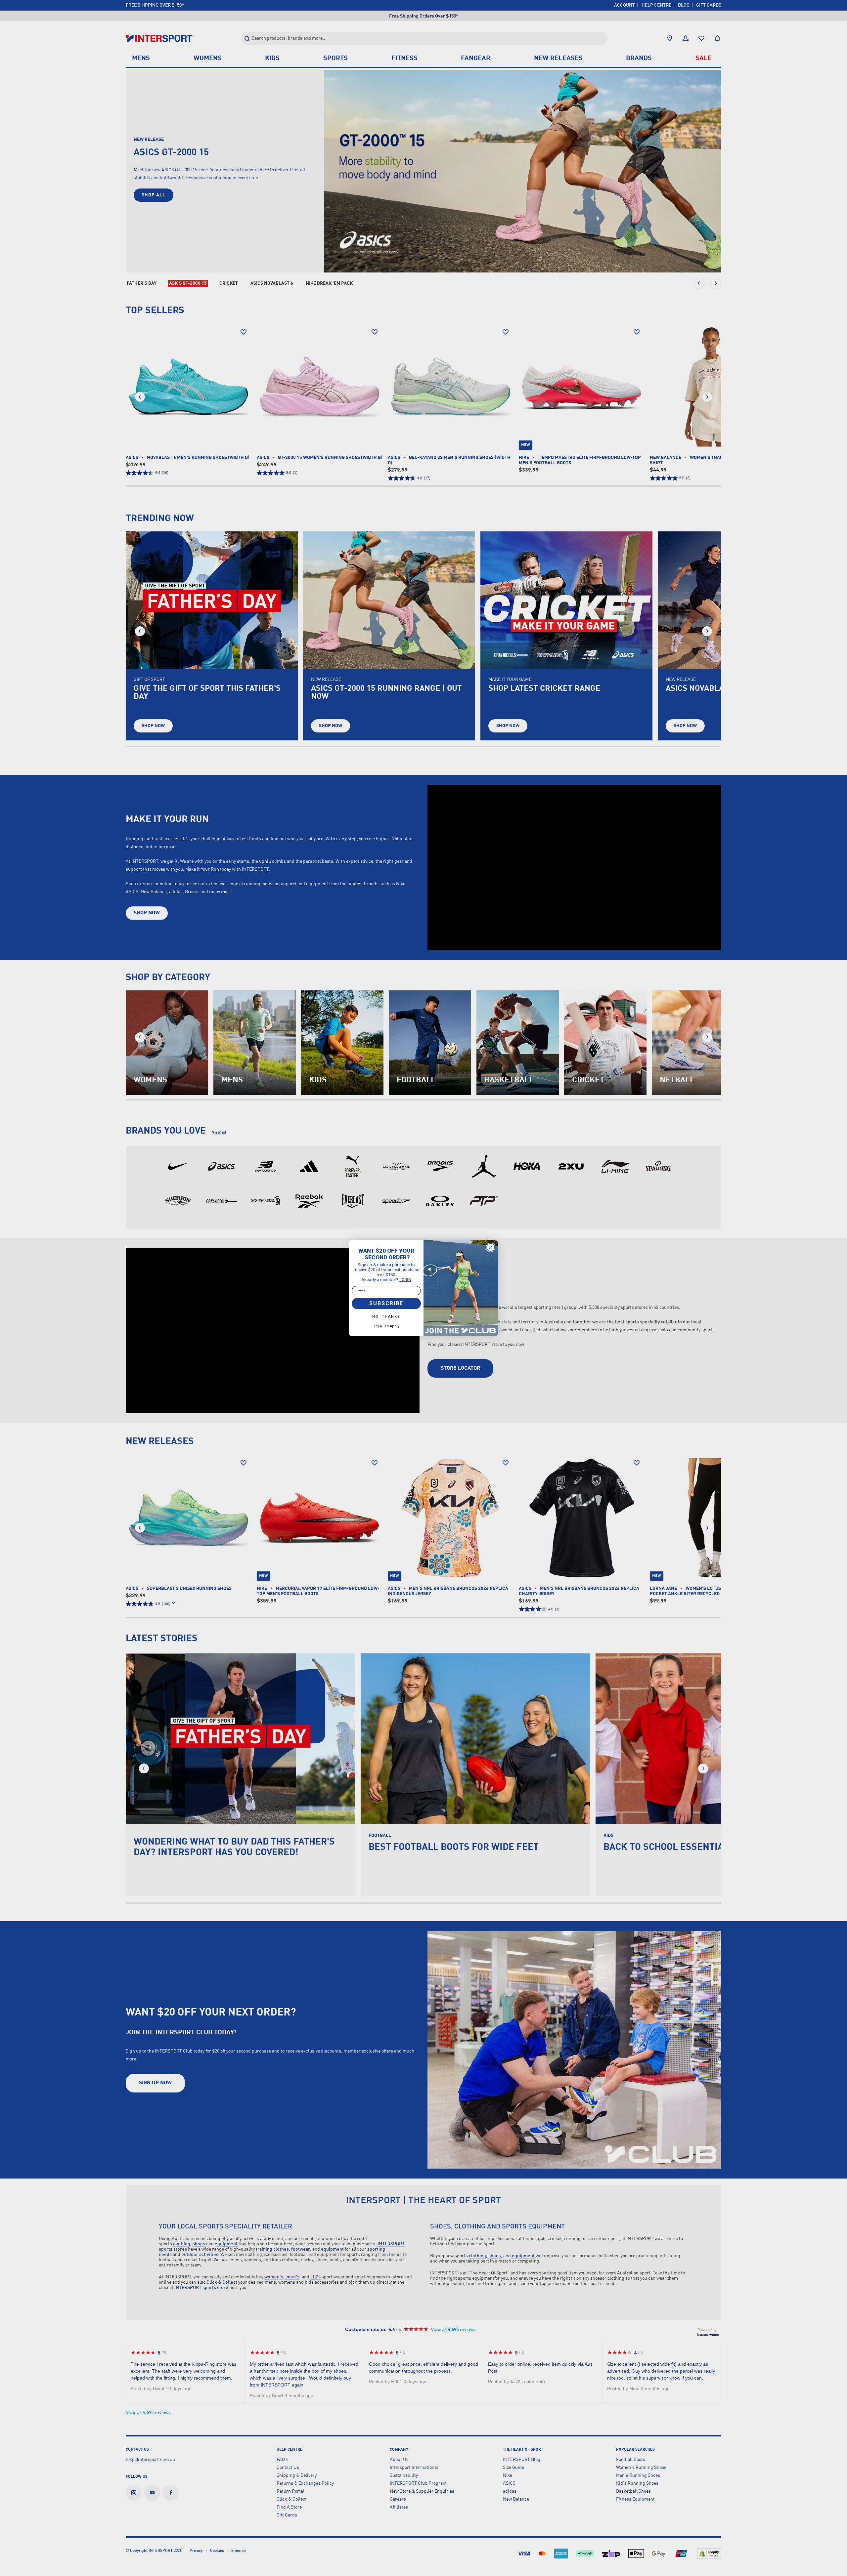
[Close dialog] (491, 1247)
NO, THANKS (386, 1317)
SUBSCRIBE (386, 1303)
